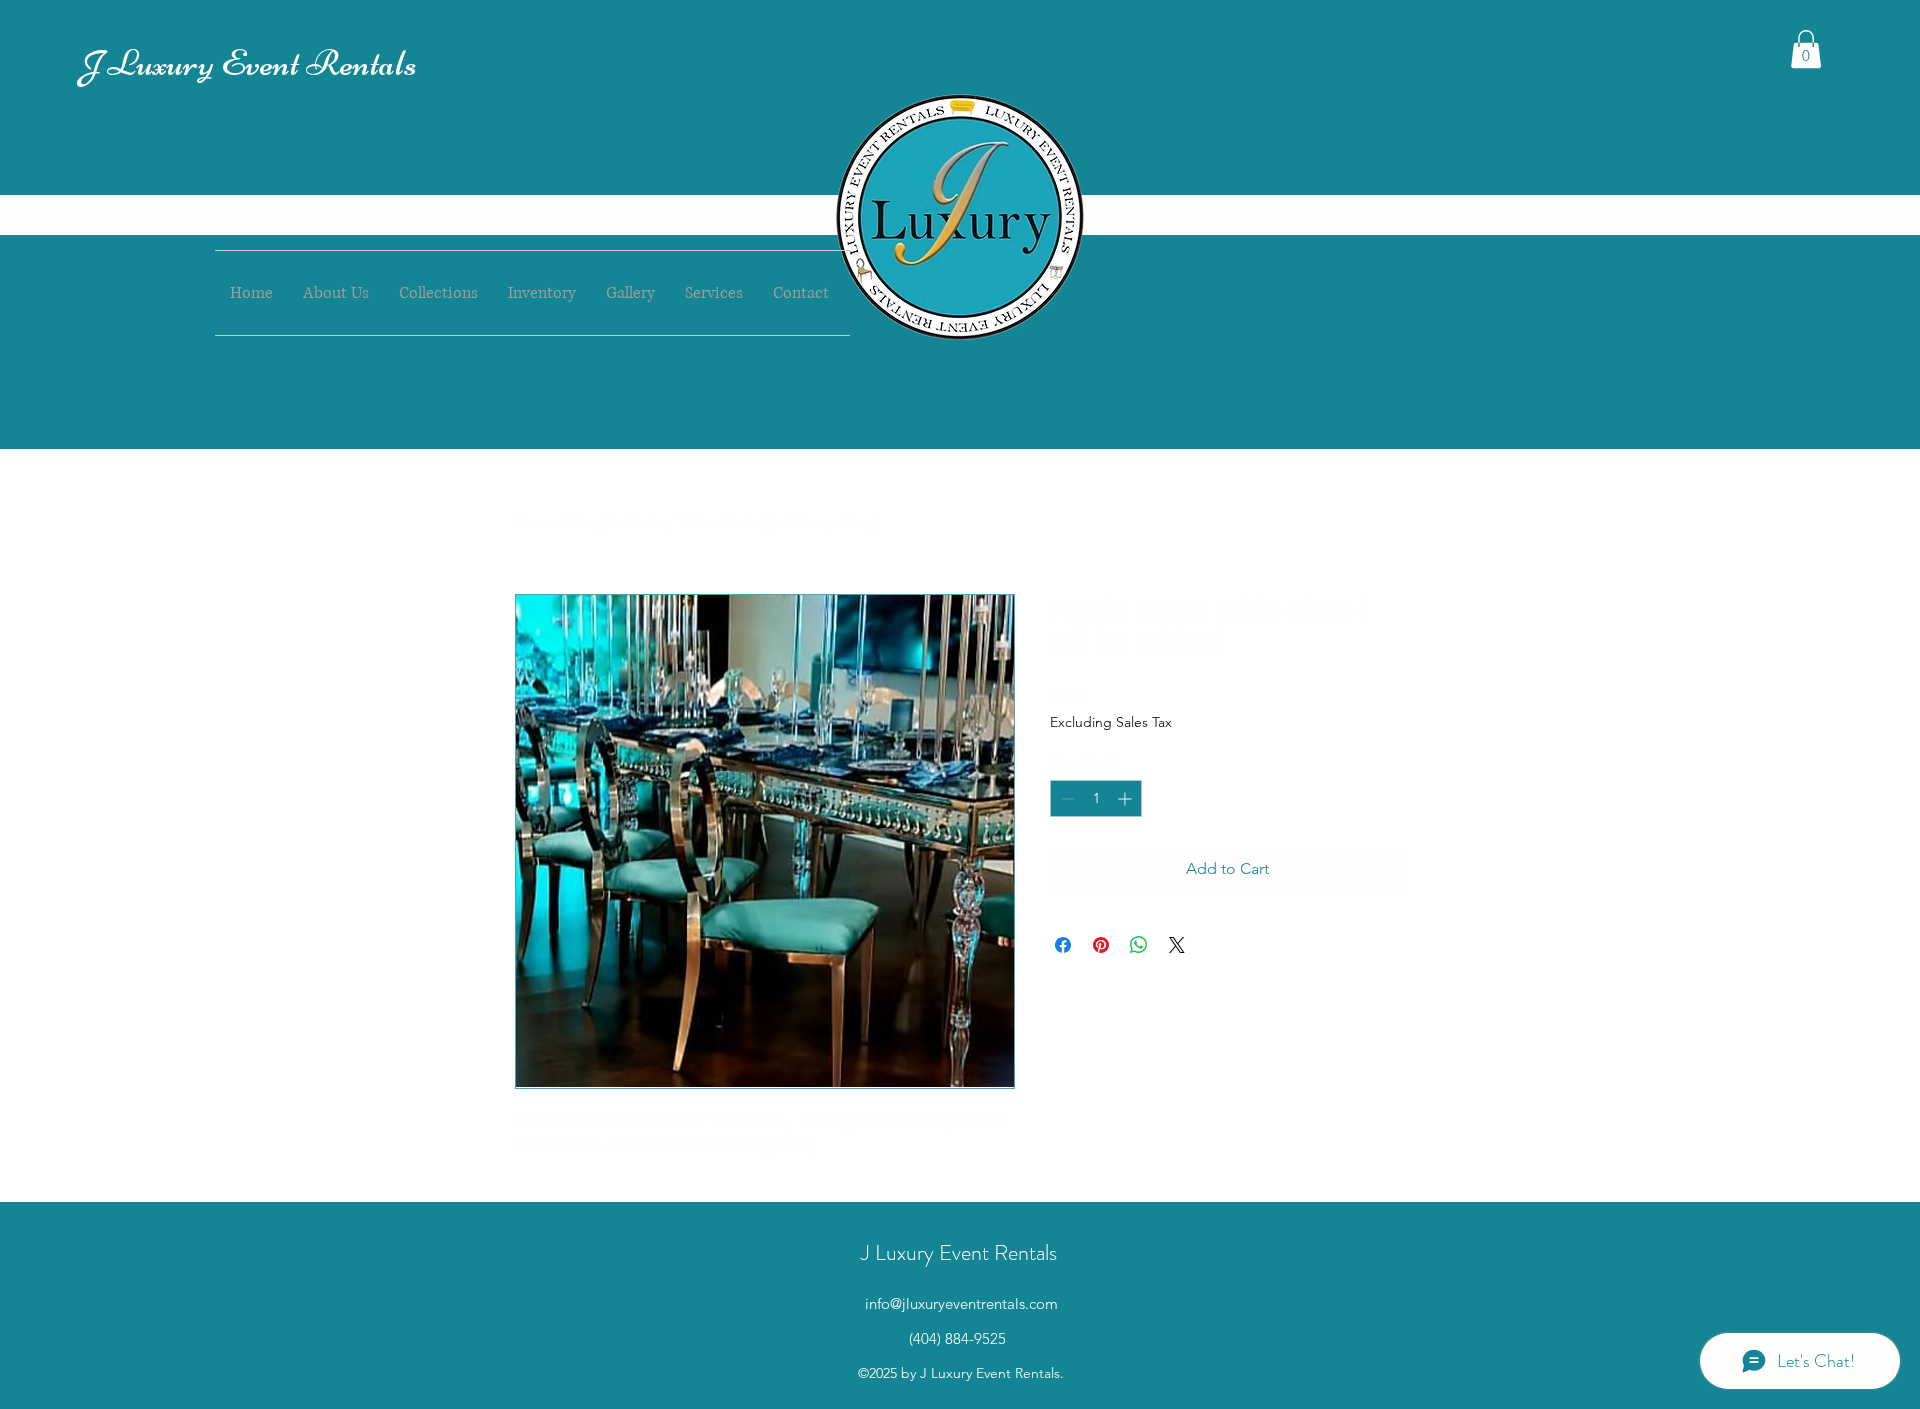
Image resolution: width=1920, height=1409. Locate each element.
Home (537, 521)
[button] (1806, 49)
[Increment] (1126, 798)
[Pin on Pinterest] (1101, 945)
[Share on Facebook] (1063, 945)
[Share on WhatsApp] (1139, 945)
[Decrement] (1065, 798)
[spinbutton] (1096, 798)
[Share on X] (1177, 945)
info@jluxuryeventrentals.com (961, 1303)
